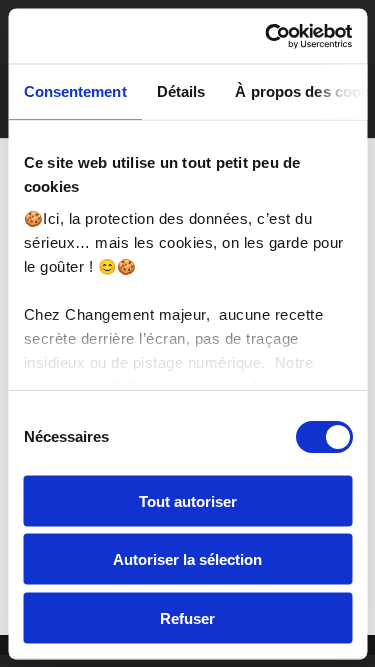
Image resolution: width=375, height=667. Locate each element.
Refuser (187, 617)
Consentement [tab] (74, 91)
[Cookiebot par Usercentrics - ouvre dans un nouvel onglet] (267, 36)
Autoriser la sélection (187, 559)
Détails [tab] (180, 91)
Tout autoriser (188, 500)
